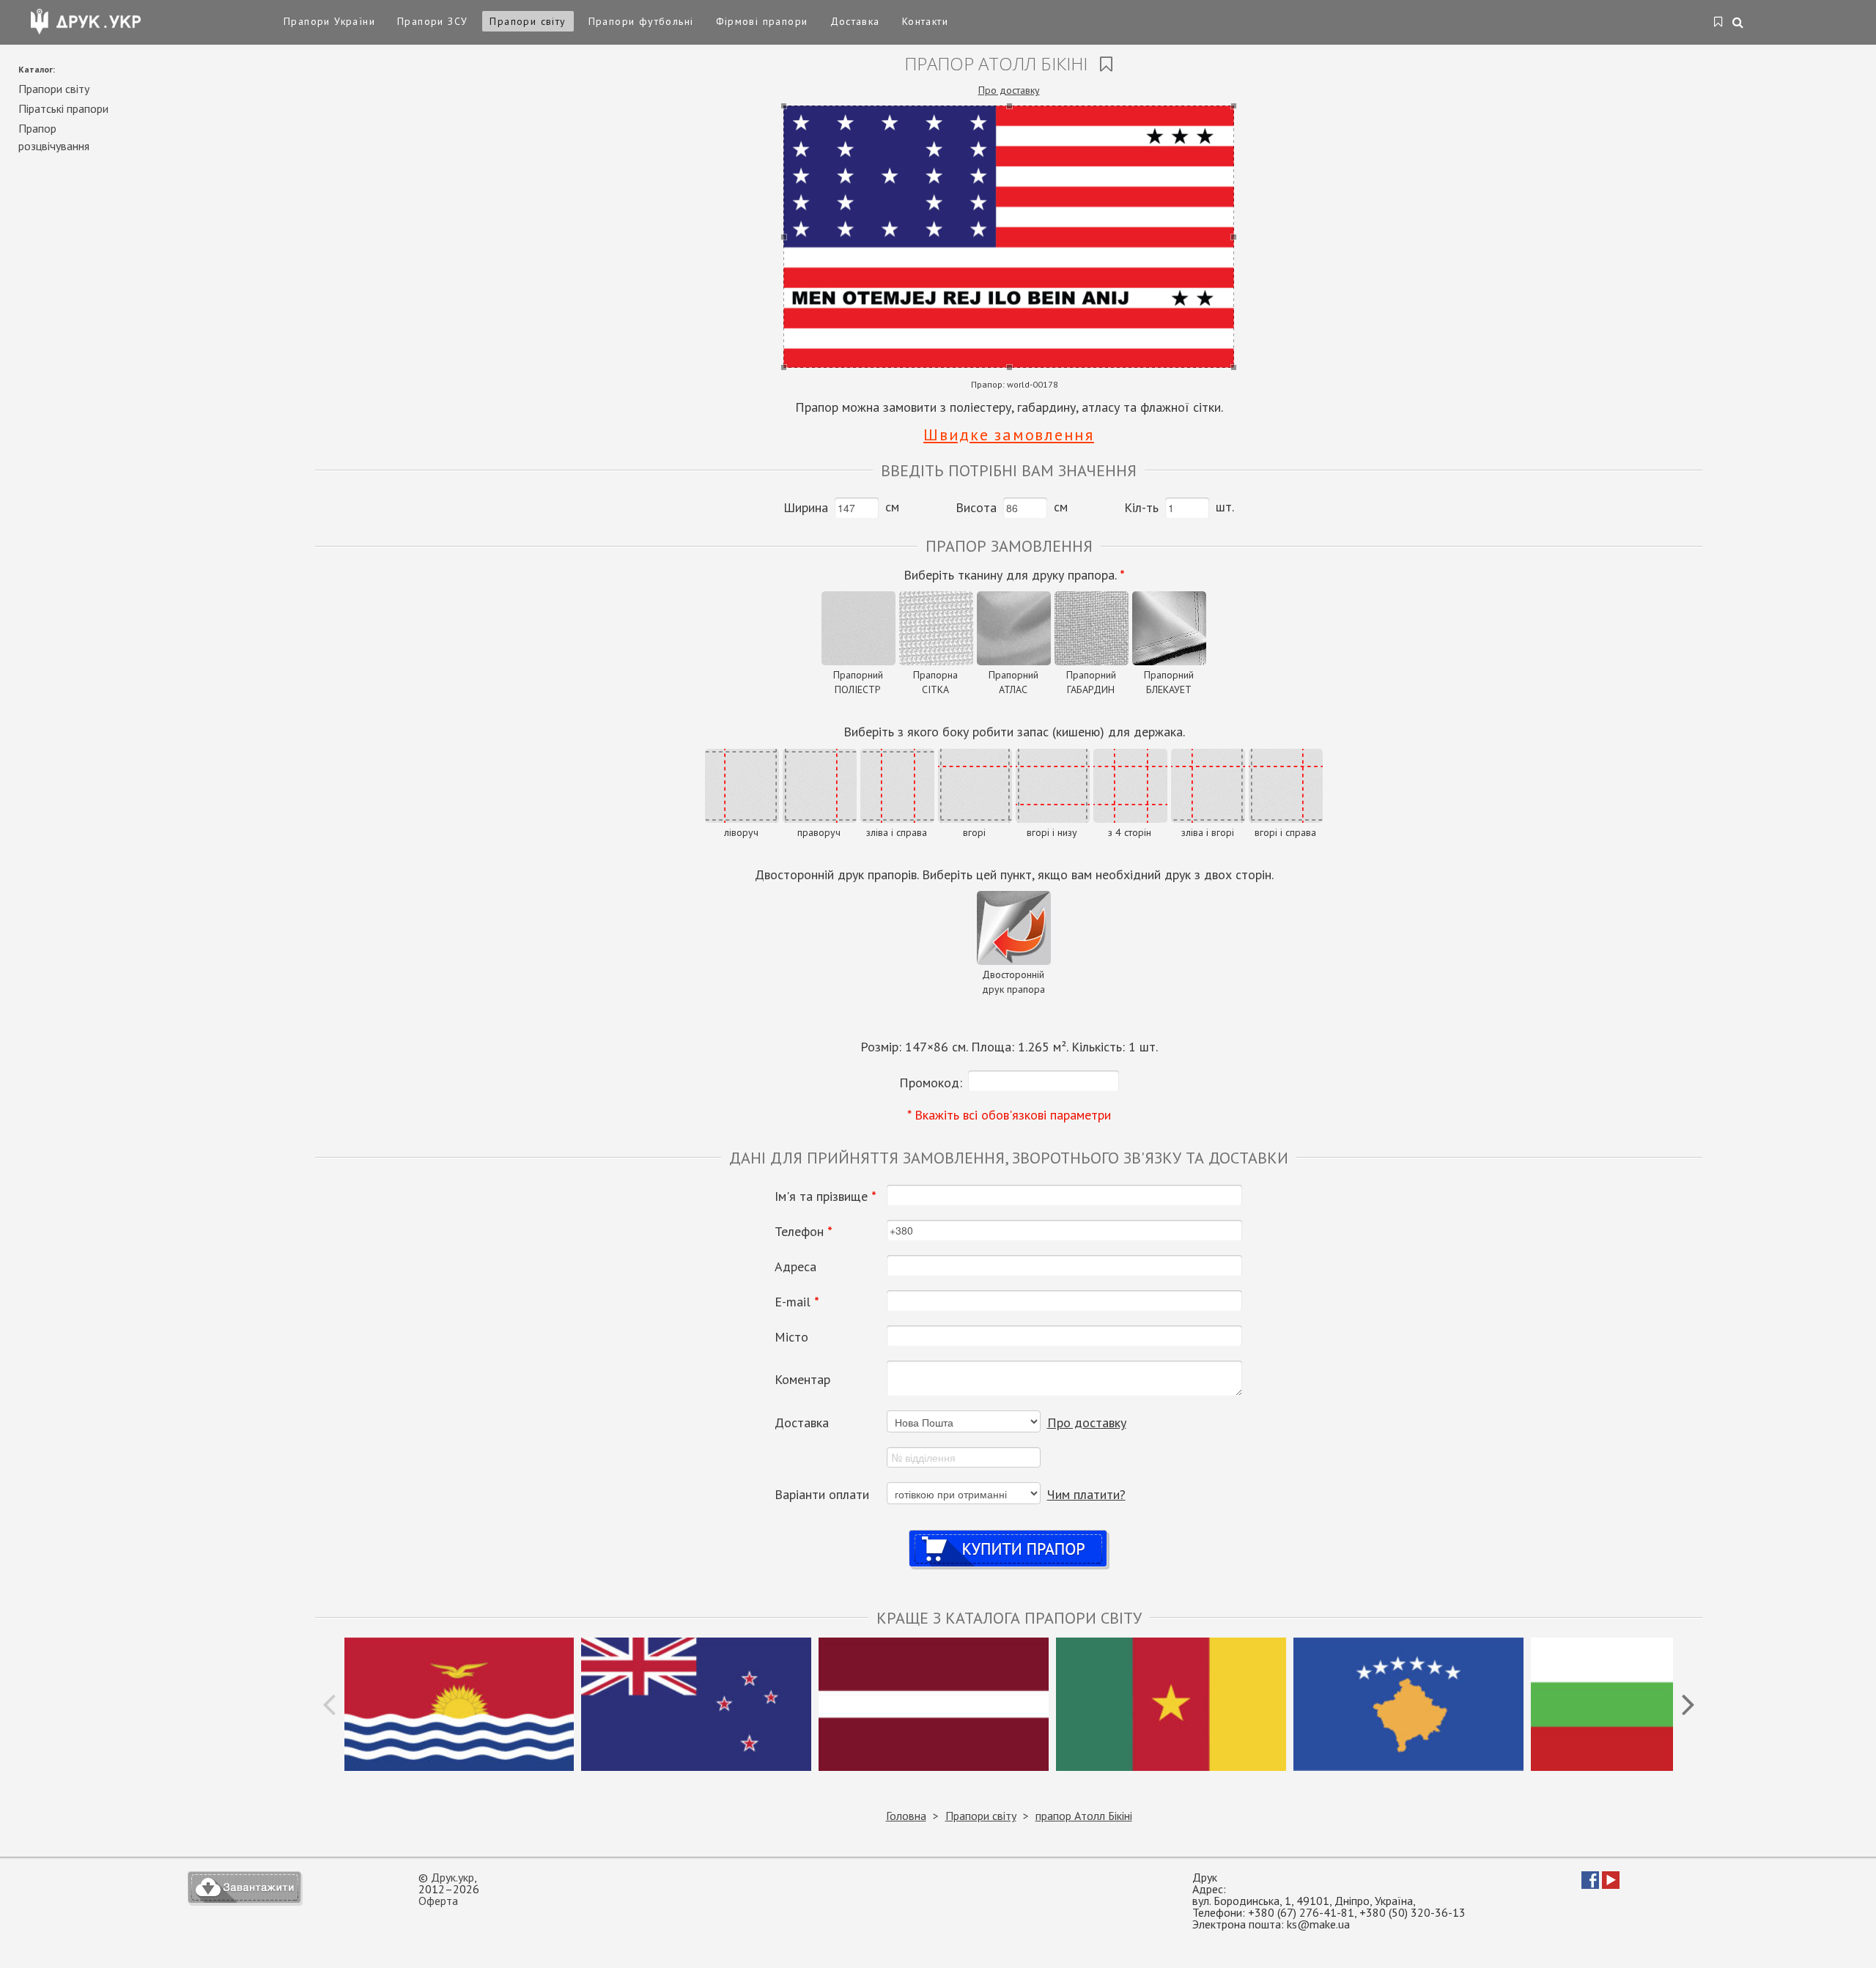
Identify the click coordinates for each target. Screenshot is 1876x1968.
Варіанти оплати (822, 1495)
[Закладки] (1719, 23)
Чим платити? (1086, 1494)
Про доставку (1009, 90)
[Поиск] (1739, 23)
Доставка (855, 21)
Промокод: (931, 1083)
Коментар (802, 1380)
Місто (791, 1337)
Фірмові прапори (762, 21)
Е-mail (797, 1302)
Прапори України (329, 21)
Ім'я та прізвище (826, 1196)
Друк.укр (453, 1877)
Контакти (925, 21)
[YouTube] (1611, 1884)
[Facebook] (1590, 1884)
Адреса (795, 1267)
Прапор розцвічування (54, 137)
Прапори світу (528, 21)
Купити (1009, 1535)
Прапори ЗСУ (432, 21)
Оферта (438, 1901)
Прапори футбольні (641, 21)
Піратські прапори (63, 108)
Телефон (804, 1232)
